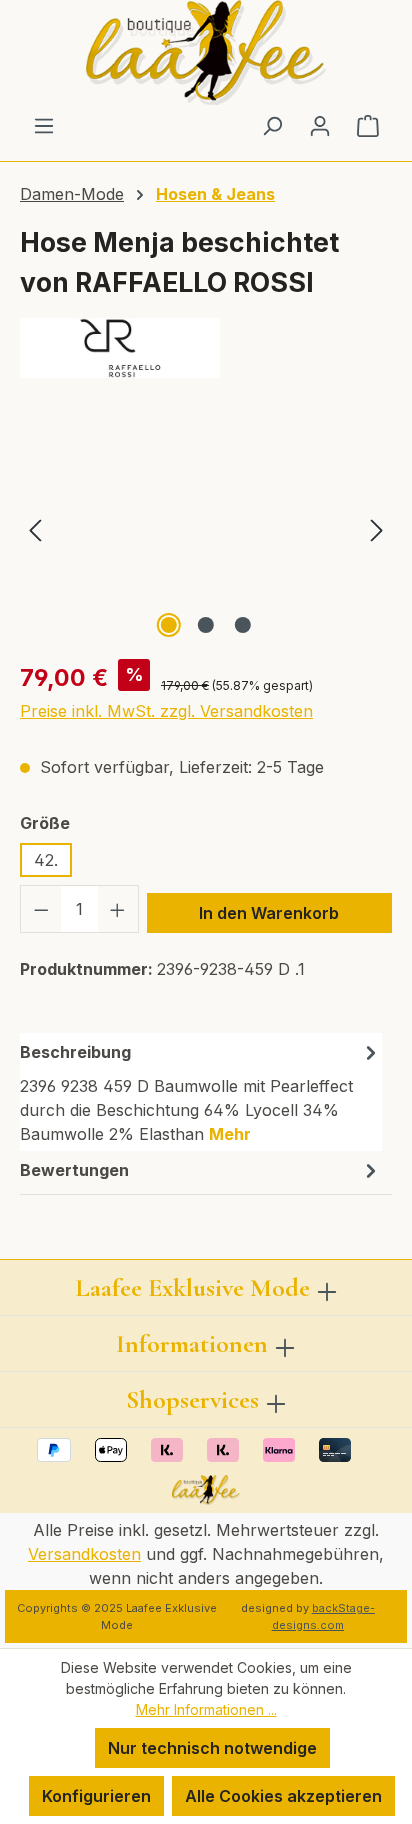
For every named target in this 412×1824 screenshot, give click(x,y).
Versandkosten (84, 1554)
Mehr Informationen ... (206, 1709)
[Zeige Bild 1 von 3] (169, 625)
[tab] (201, 1092)
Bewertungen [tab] (74, 1170)
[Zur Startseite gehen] (206, 52)
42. (46, 860)
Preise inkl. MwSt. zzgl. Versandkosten (166, 711)
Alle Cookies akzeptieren (283, 1796)
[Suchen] (272, 125)
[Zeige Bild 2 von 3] (206, 625)
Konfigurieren (96, 1796)
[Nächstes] (377, 530)
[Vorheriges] (35, 530)
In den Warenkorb (269, 913)
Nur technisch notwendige (212, 1748)
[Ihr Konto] (320, 125)
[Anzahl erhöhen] (118, 909)
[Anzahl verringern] (41, 909)
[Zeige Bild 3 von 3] (243, 625)
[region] (206, 530)
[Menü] (44, 125)
